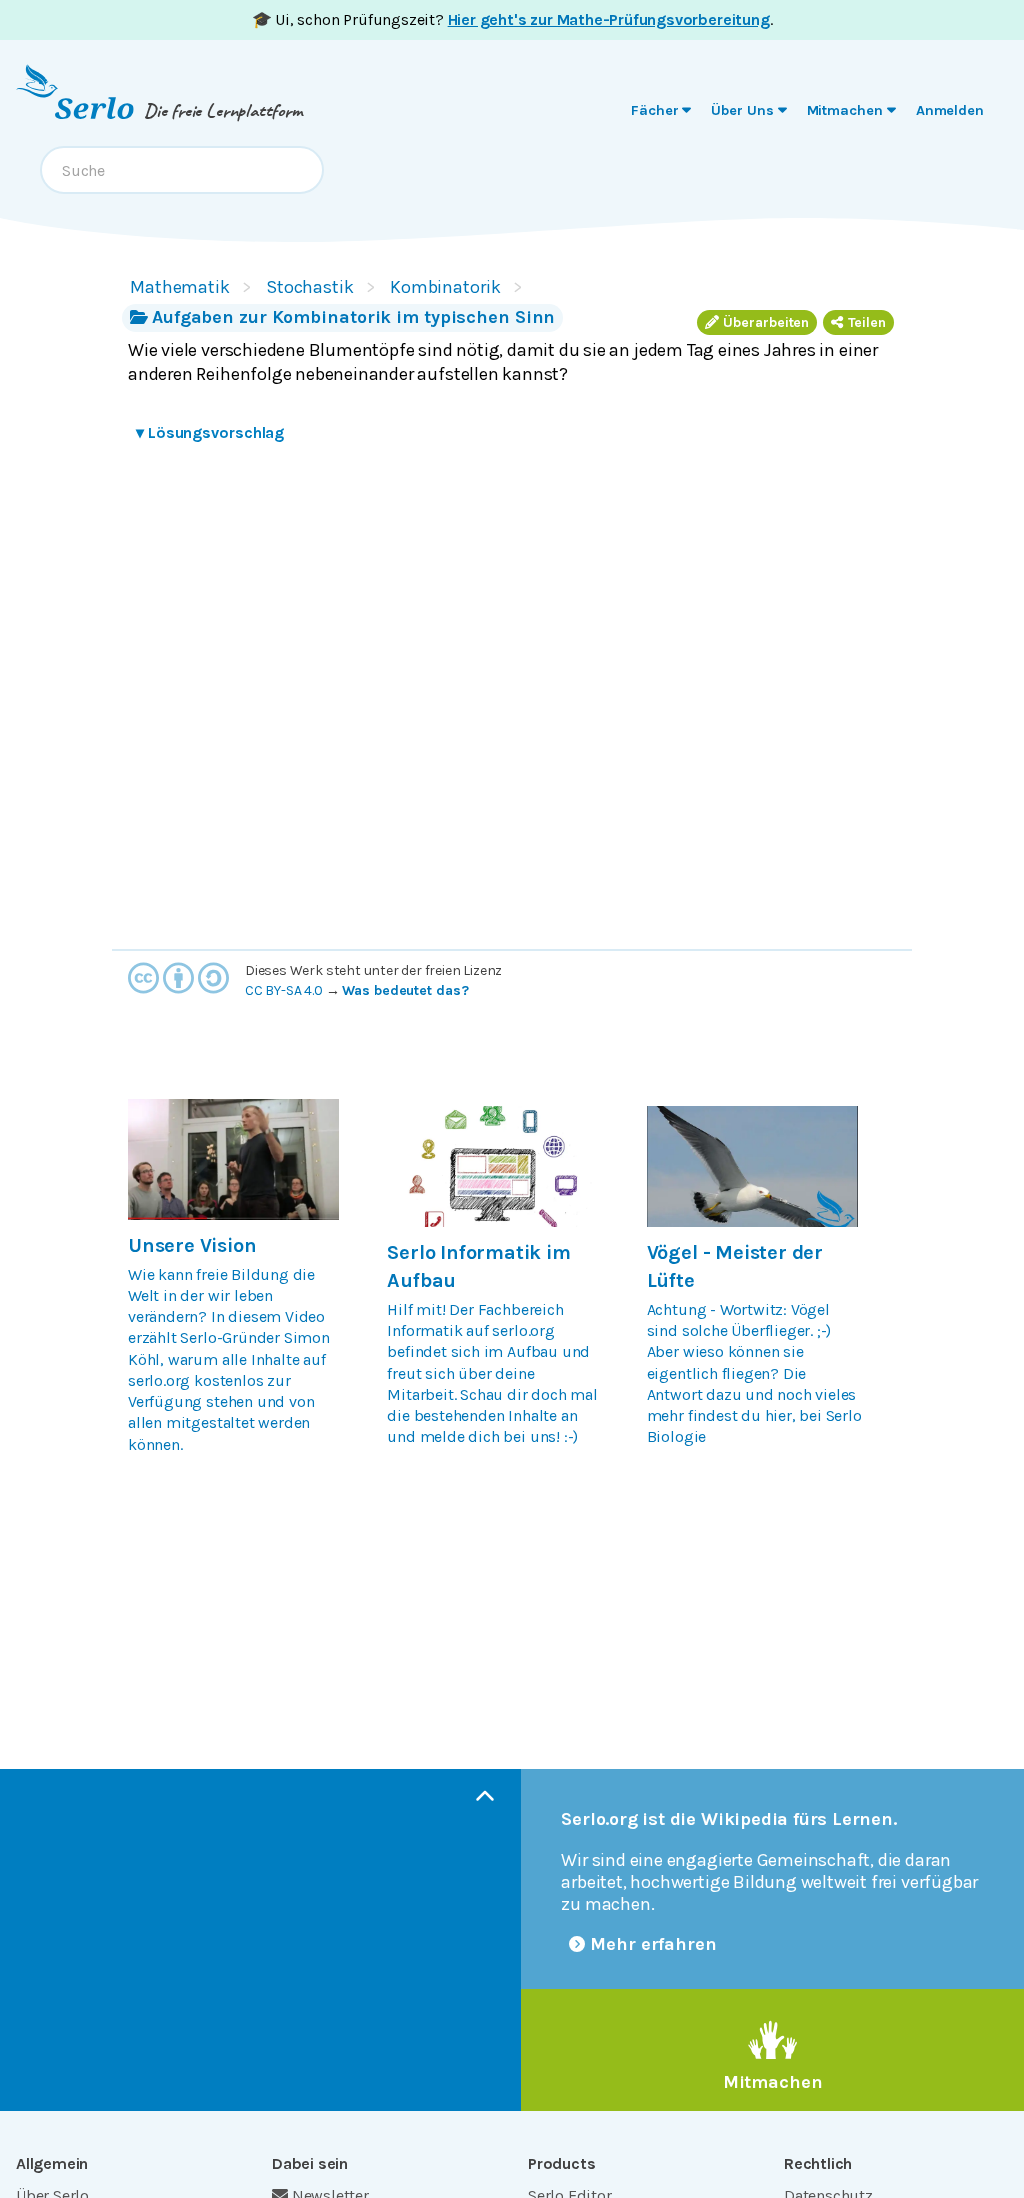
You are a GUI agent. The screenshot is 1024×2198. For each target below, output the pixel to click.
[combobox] (182, 170)
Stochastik (310, 287)
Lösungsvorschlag (210, 432)
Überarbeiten (766, 322)
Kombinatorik (445, 287)
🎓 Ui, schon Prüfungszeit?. (512, 19)
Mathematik (180, 287)
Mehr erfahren (653, 1944)
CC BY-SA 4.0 (284, 990)
